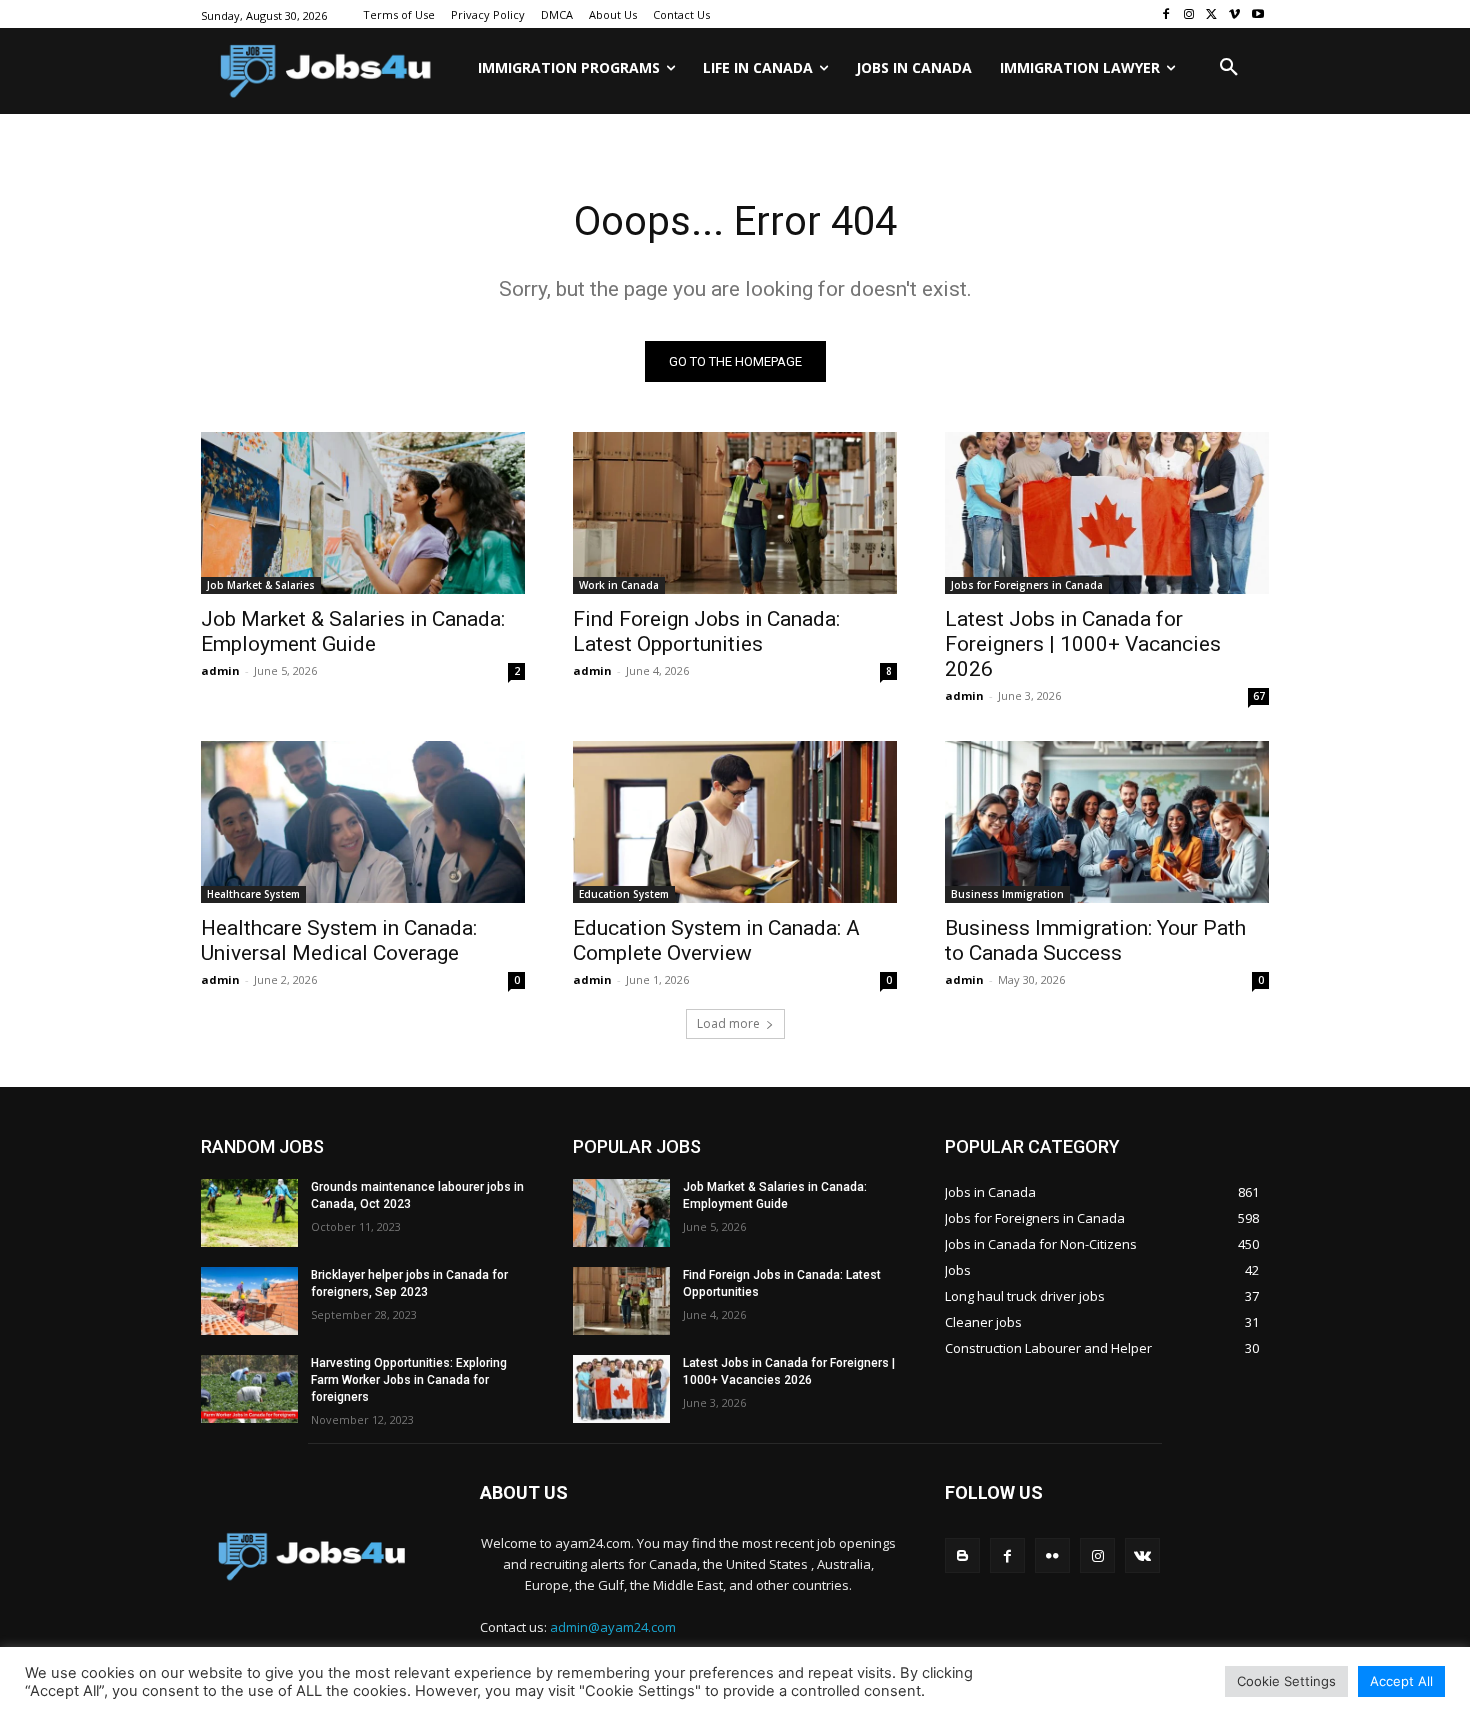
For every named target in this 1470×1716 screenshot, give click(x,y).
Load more (728, 1023)
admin (220, 670)
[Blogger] (962, 1555)
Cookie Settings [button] (1286, 1681)
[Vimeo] (1234, 14)
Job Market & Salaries (261, 585)
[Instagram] (1189, 14)
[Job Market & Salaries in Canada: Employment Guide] (363, 513)
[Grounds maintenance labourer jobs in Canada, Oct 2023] (249, 1213)
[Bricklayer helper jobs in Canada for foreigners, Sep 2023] (249, 1301)
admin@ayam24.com (613, 1627)
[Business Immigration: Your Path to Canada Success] (1107, 822)
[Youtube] (1257, 14)
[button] (1229, 68)
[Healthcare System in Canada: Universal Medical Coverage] (363, 822)
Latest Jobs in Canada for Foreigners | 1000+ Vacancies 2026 (1083, 644)
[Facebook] (1166, 14)
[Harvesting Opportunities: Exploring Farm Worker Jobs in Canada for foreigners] (249, 1389)
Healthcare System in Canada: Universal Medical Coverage (339, 940)
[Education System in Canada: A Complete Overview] (735, 822)
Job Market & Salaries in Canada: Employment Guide (353, 631)
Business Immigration (1007, 894)
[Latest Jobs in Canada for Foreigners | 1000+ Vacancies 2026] (1107, 513)
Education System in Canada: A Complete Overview (716, 940)
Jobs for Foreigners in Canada (1027, 585)
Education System (624, 894)
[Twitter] (1212, 14)
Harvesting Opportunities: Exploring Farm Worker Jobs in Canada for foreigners (409, 1380)
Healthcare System (253, 894)
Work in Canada (619, 585)
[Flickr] (1052, 1555)
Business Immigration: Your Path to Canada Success (1095, 940)
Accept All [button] (1401, 1681)
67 (1259, 696)
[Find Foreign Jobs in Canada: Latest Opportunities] (735, 513)
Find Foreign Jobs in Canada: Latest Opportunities (706, 631)
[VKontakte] (1142, 1555)
